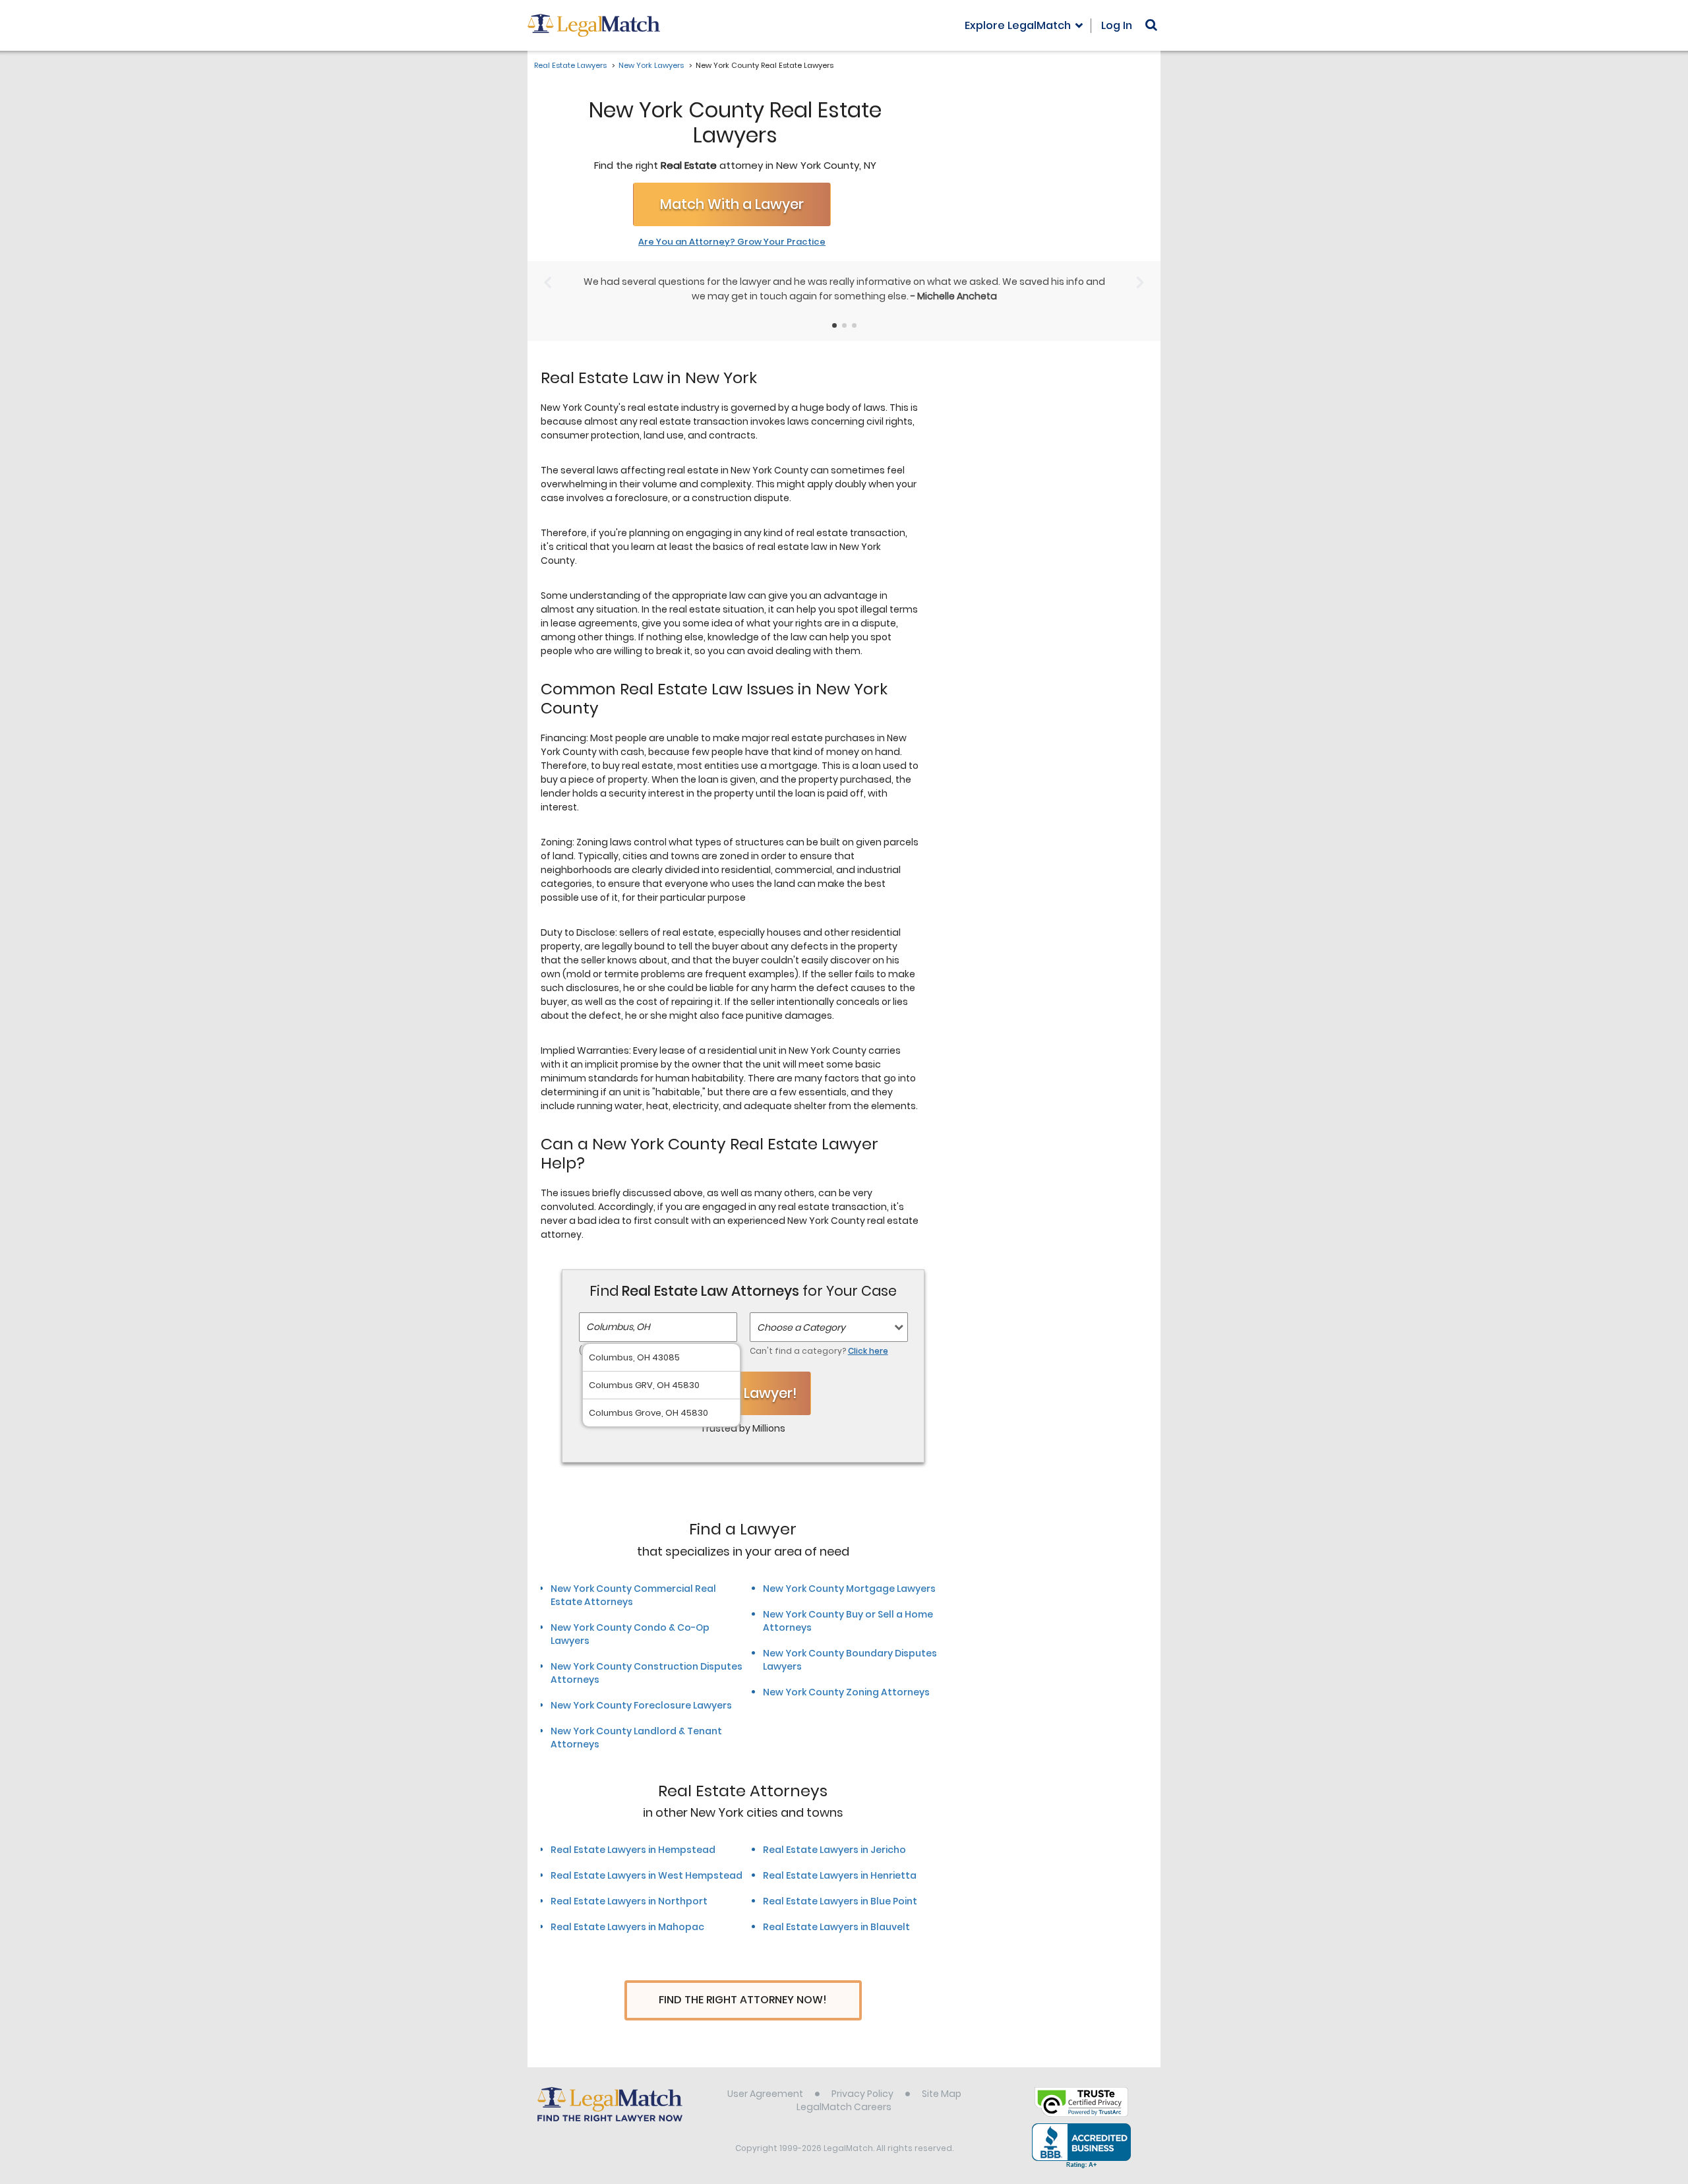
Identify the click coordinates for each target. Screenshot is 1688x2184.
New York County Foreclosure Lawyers (641, 1705)
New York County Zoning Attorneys (846, 1692)
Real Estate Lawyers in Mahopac (627, 1927)
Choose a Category (801, 1327)
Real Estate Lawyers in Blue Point (840, 1901)
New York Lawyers (651, 65)
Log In (1117, 25)
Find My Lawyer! (743, 1393)
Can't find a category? (819, 1351)
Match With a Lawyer (732, 204)
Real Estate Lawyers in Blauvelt (836, 1927)
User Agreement (765, 2094)
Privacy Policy (862, 2094)
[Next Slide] (1140, 283)
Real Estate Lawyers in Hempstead (633, 1850)
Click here (868, 1351)
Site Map (942, 2094)
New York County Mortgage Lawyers (849, 1589)
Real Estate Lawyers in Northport (629, 1901)
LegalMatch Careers (844, 2107)
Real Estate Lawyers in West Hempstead (647, 1875)
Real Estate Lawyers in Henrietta (840, 1875)
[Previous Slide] (548, 283)
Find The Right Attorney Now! (743, 2000)
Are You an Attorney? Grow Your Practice (732, 242)
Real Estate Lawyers (570, 65)
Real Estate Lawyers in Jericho (834, 1850)
